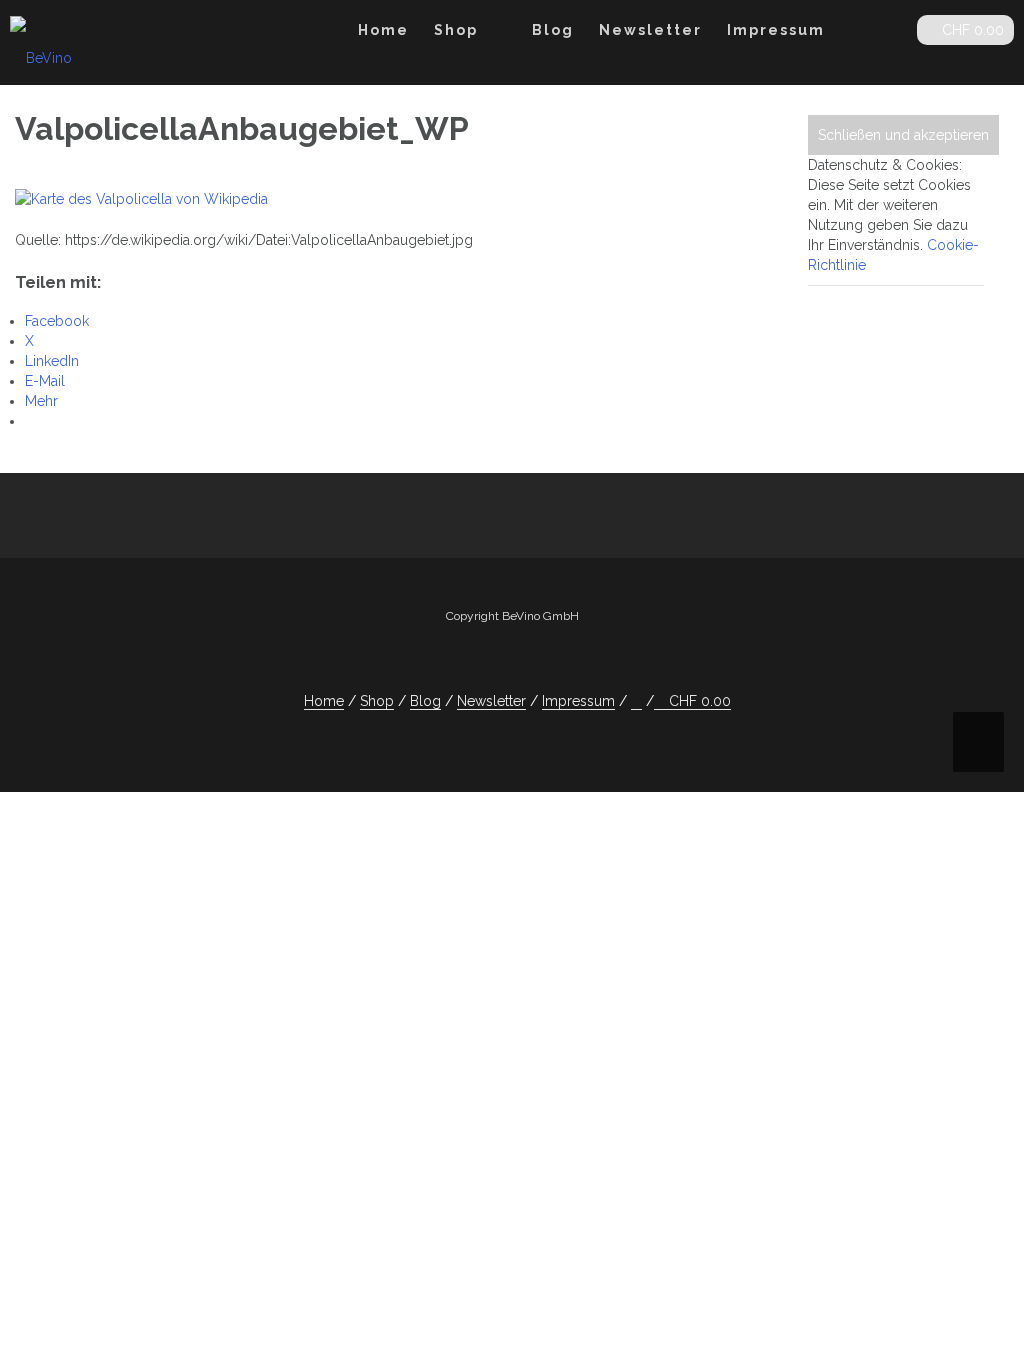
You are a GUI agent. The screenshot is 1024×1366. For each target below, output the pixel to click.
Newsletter (650, 30)
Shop (456, 30)
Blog (553, 30)
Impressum (776, 30)
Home (383, 30)
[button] (885, 33)
